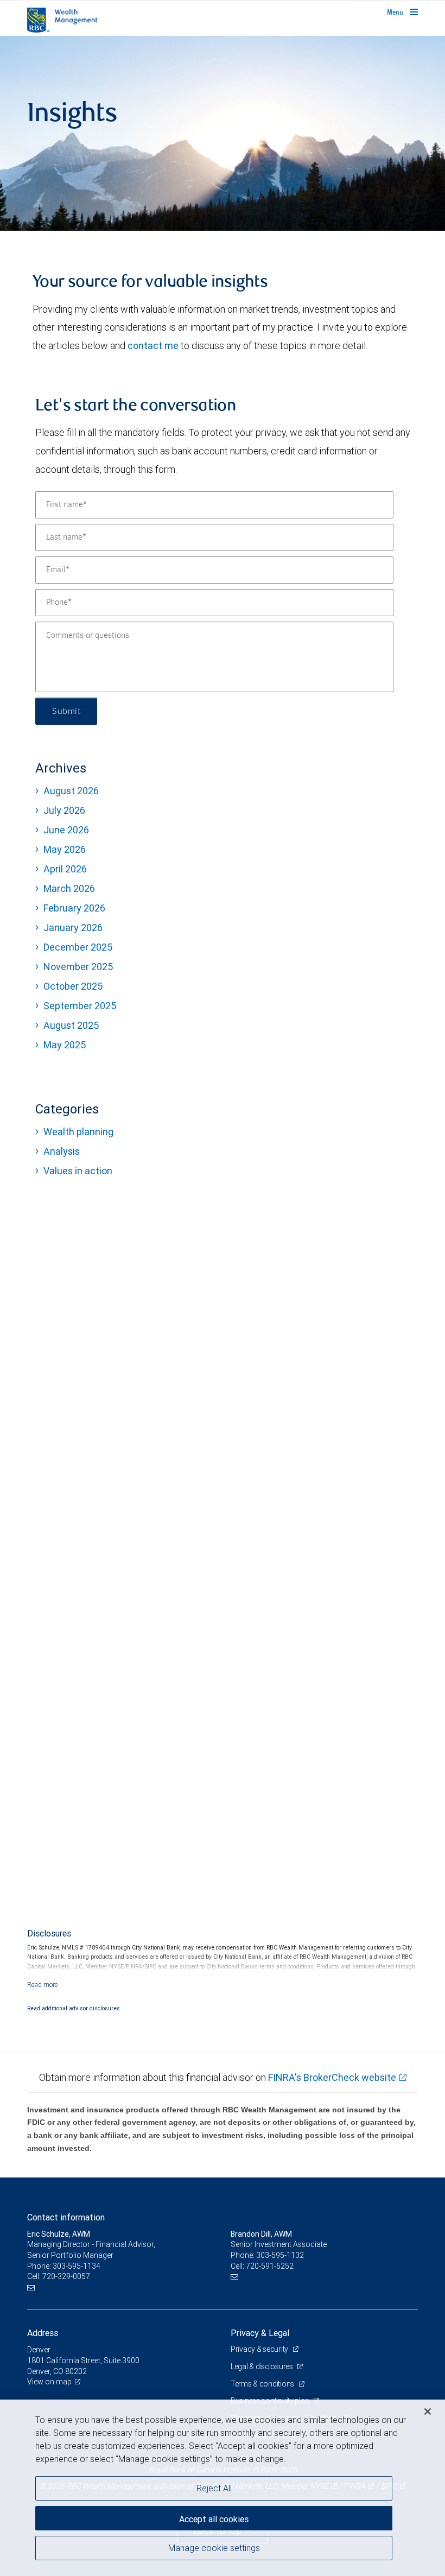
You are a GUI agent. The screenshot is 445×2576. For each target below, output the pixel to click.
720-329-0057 (66, 2276)
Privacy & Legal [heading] (260, 2333)
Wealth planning (78, 1132)
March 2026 (69, 888)
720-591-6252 (270, 2266)
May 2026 (65, 849)
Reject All (214, 2488)
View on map (49, 2382)
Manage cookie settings (214, 2548)
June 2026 (66, 830)
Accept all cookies (214, 2519)
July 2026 (64, 810)
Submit (66, 711)
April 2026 (65, 869)
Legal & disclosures (262, 2366)
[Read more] (43, 1985)
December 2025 (78, 947)
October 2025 (73, 986)
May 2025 (65, 1045)
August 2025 (71, 1025)
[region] (223, 2488)
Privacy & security (260, 2349)
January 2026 (73, 928)
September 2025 (80, 1006)
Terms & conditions (263, 2384)
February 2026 (74, 908)
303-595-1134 (77, 2266)
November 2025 (78, 967)
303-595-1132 (280, 2255)
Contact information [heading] (66, 2217)
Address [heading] (43, 2333)
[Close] (428, 2412)
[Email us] (32, 2287)
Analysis (62, 1151)
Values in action (78, 1171)
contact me (153, 346)
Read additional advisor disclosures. (74, 2008)
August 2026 (71, 791)
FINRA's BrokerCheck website (332, 2077)
